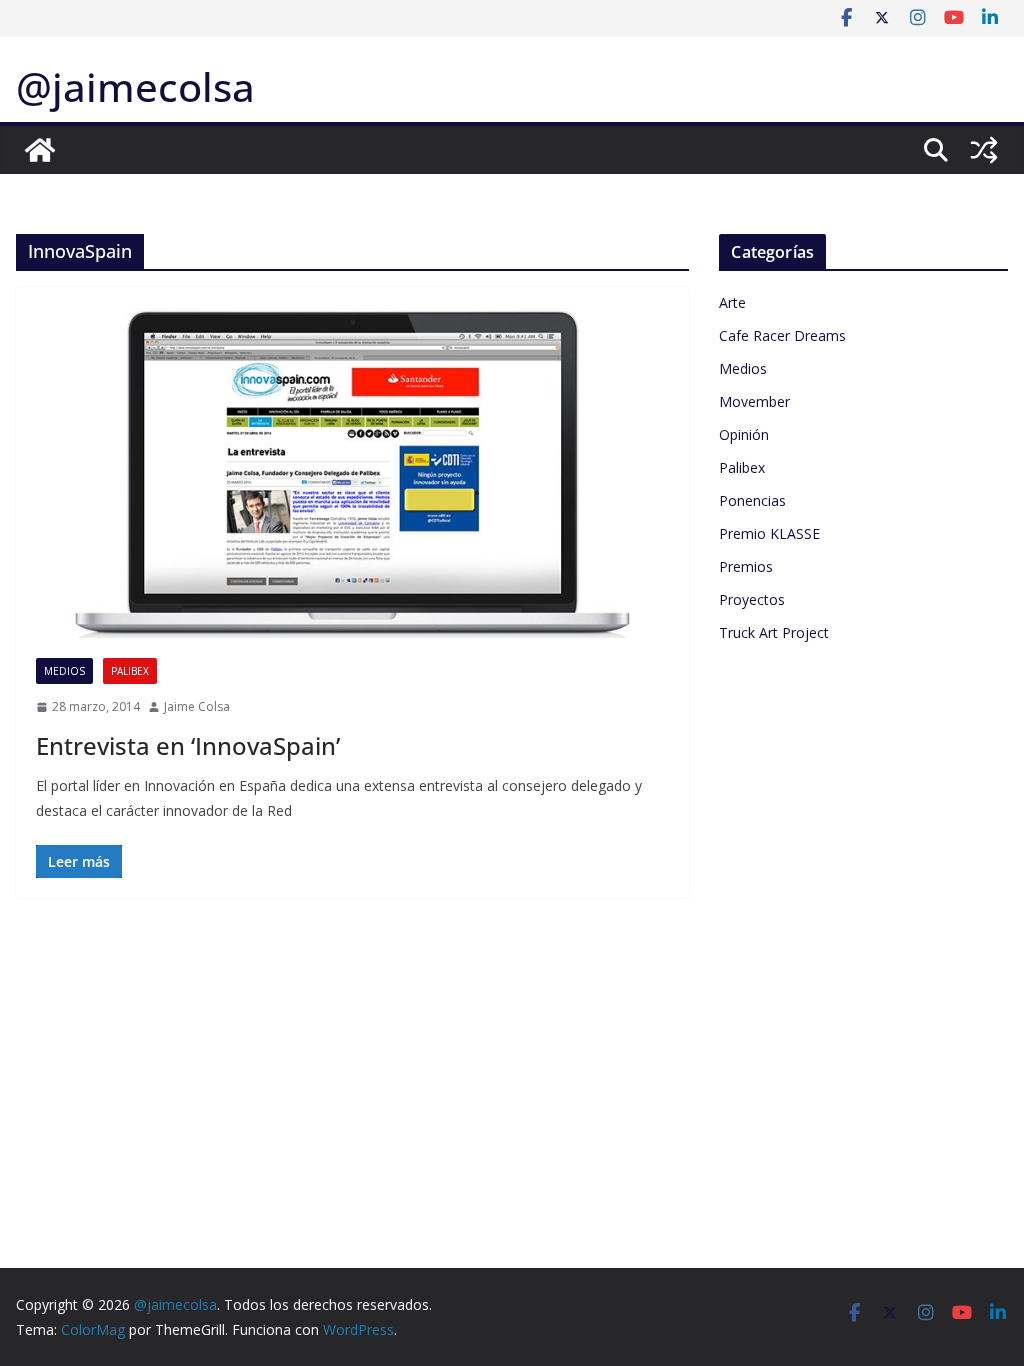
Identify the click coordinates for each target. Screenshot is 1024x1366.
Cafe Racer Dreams (782, 335)
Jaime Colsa (197, 706)
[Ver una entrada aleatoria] (984, 150)
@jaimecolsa (135, 86)
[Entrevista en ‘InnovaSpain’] (352, 472)
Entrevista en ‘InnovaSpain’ (188, 745)
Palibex (130, 671)
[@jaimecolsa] (40, 150)
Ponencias (752, 500)
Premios (746, 566)
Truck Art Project (774, 632)
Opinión (744, 434)
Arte (732, 302)
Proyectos (752, 599)
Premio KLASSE (769, 533)
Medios (64, 671)
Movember (754, 401)
